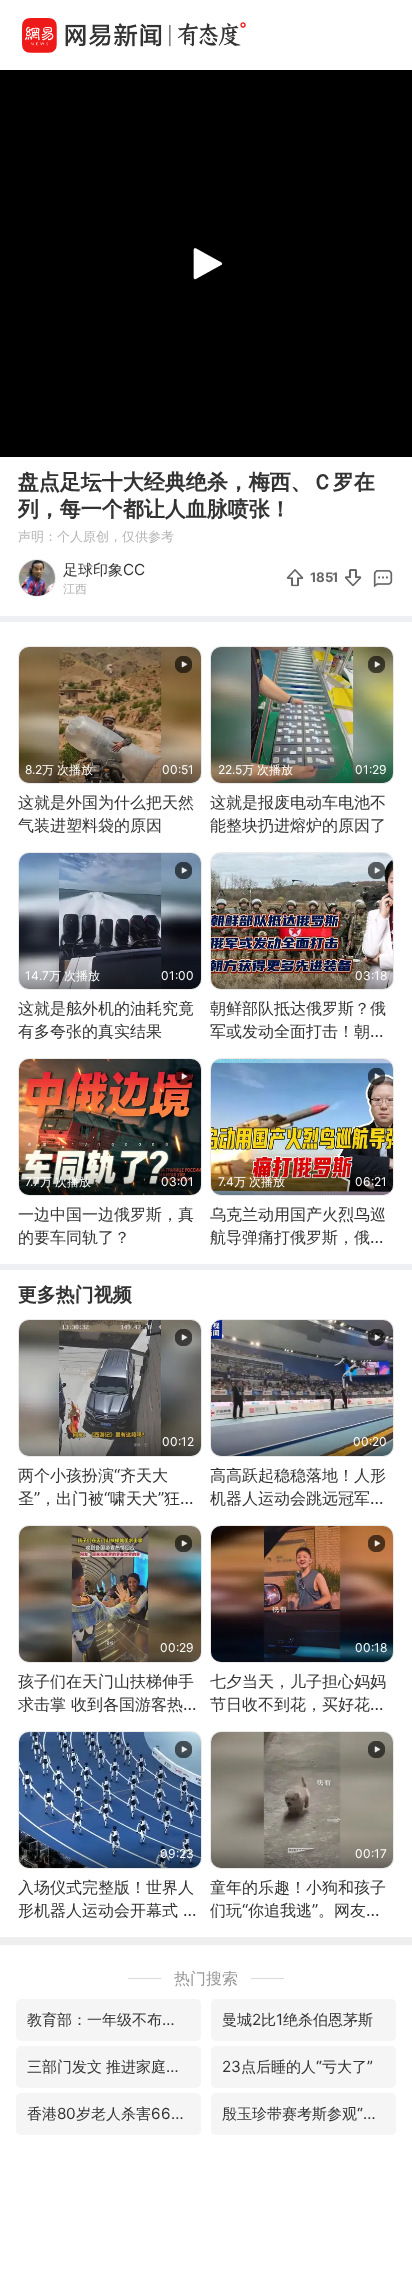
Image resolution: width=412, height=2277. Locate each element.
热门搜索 (206, 1978)
